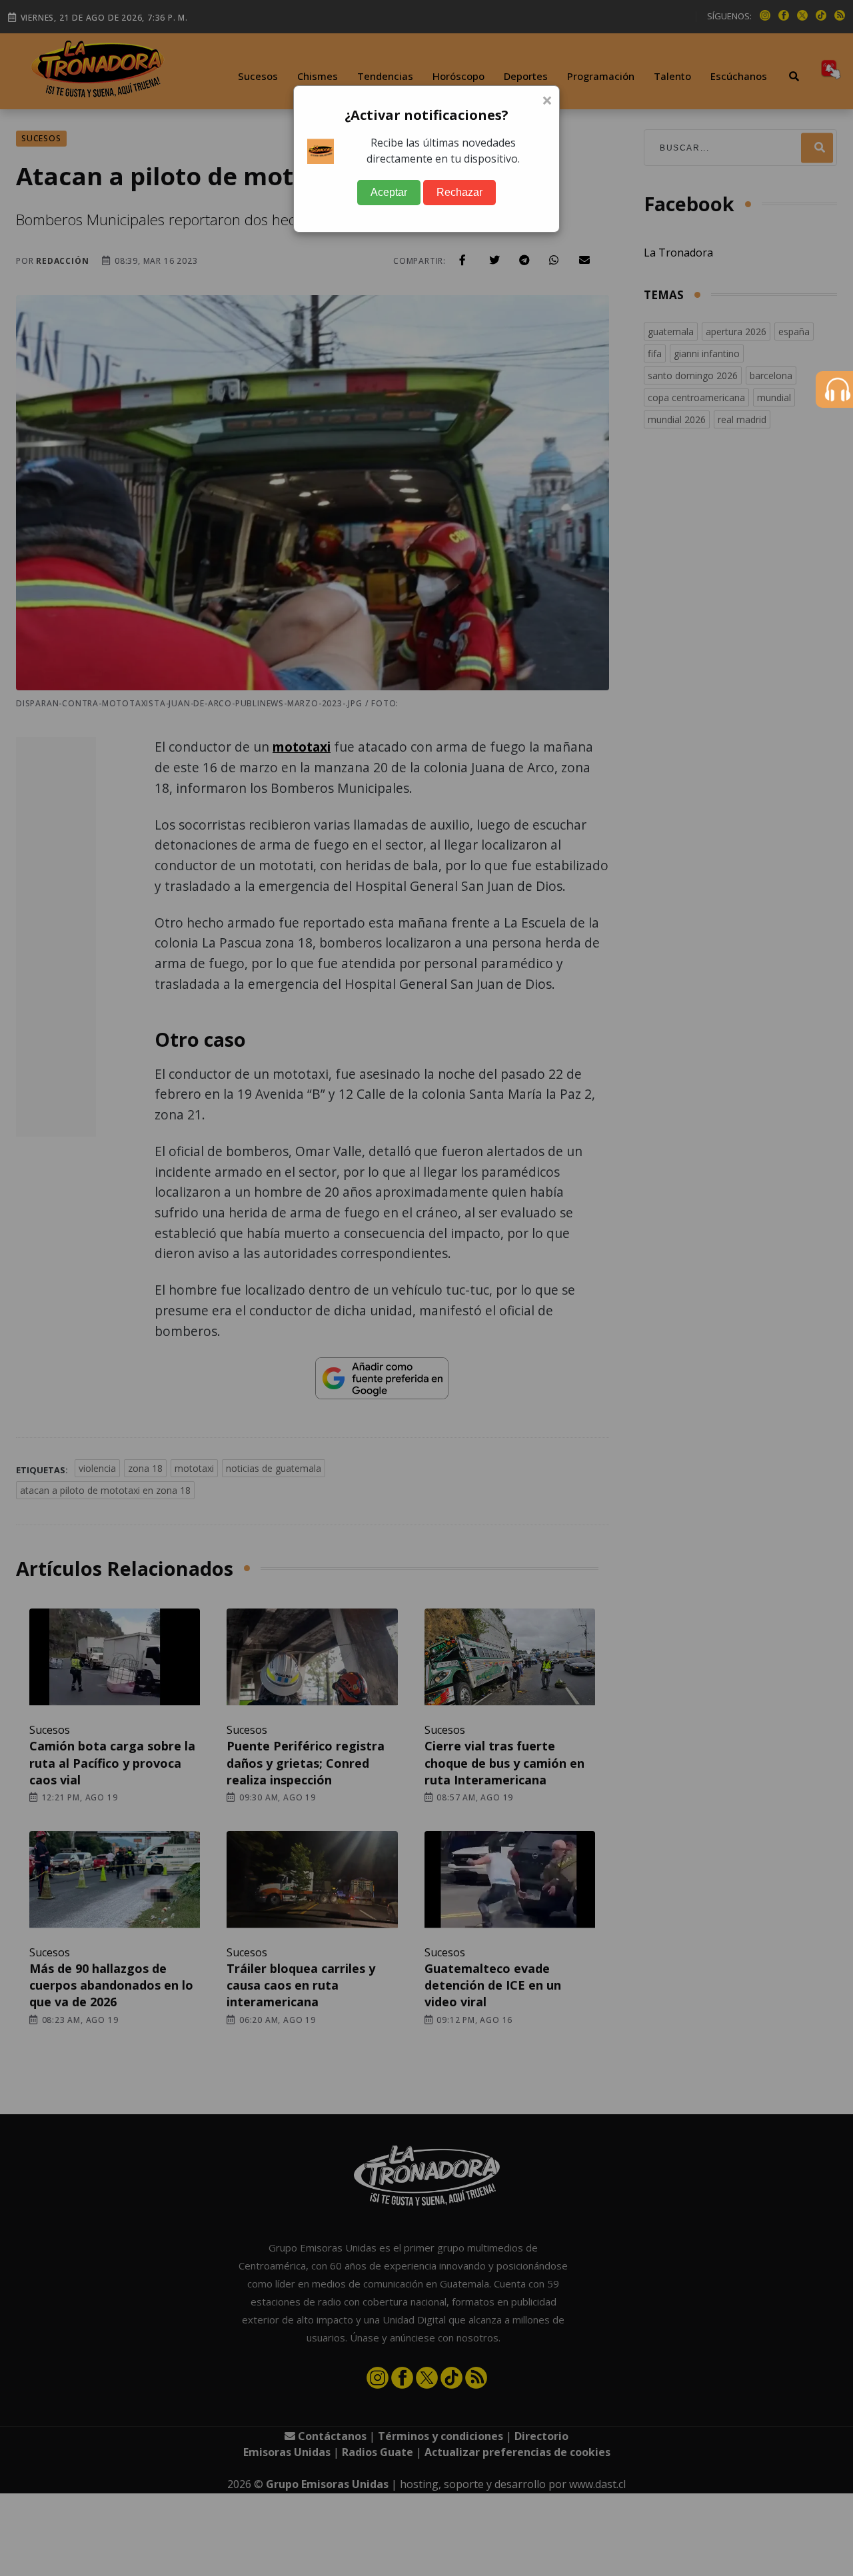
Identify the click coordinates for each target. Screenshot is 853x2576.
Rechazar (459, 192)
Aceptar (389, 192)
